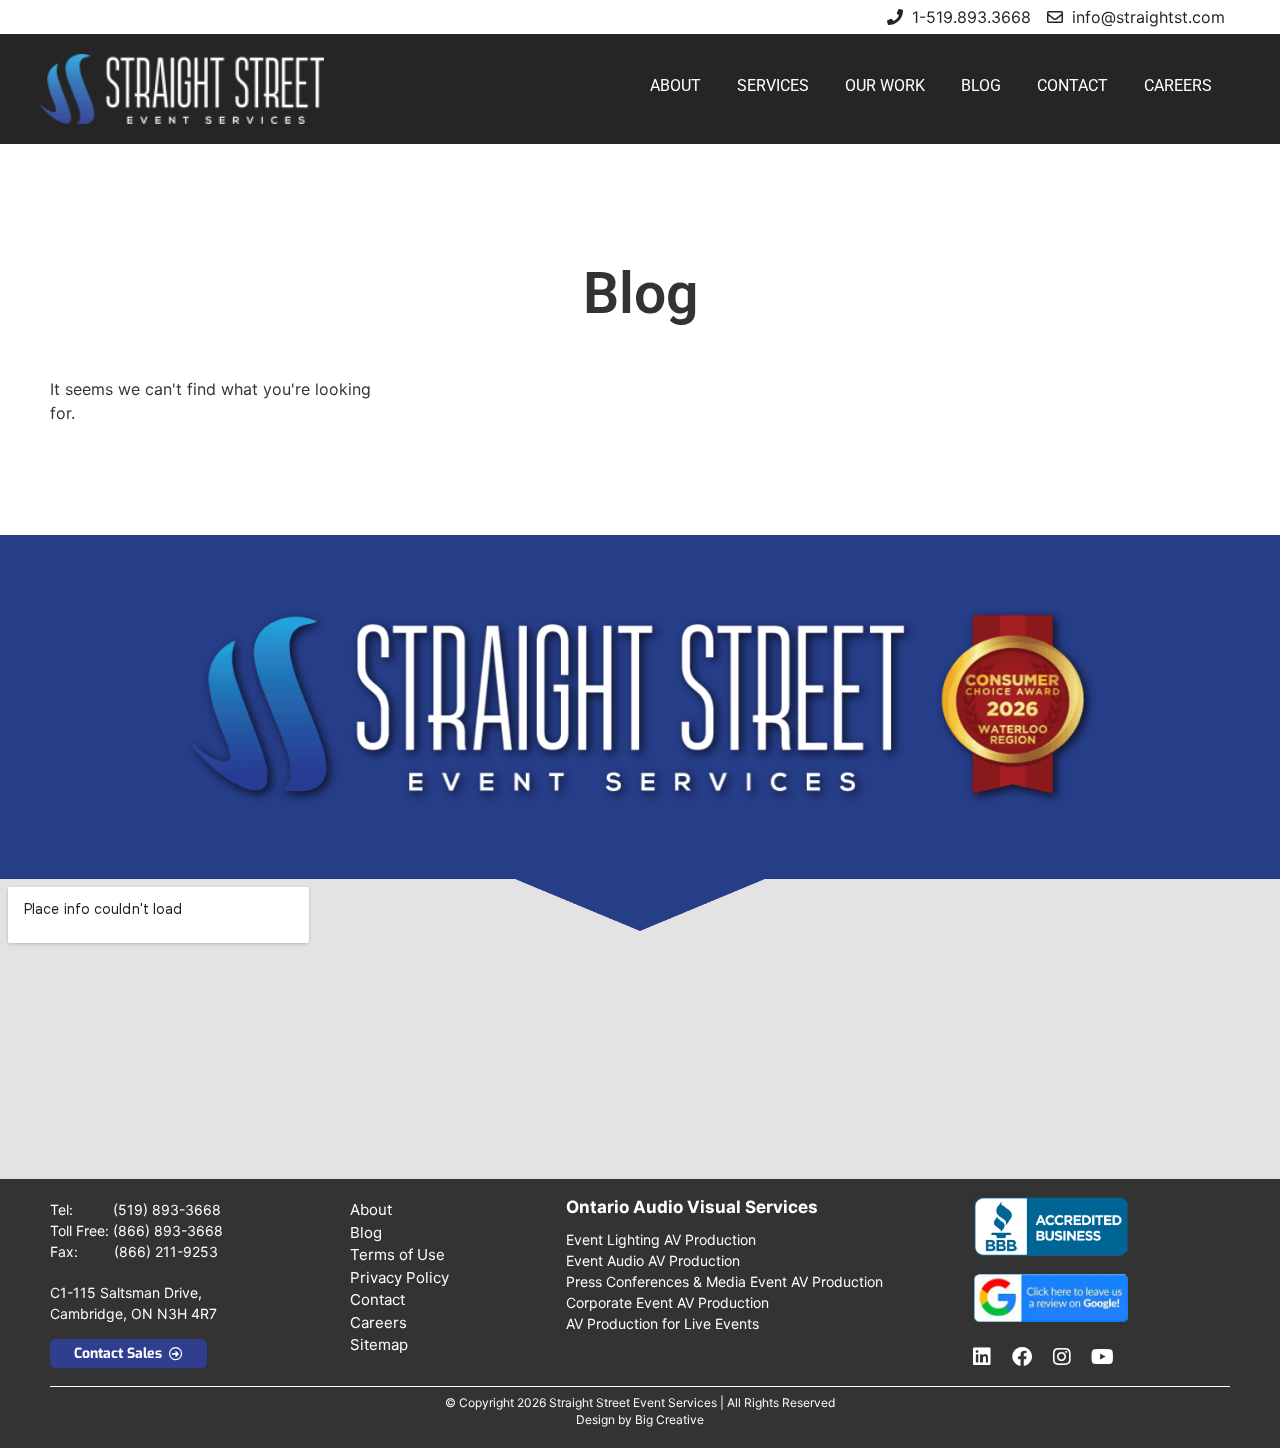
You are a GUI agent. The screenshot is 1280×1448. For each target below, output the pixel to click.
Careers (1178, 85)
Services (773, 85)
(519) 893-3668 (167, 1209)
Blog (981, 85)
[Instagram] (1062, 1357)
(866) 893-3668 (168, 1230)
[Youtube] (1102, 1357)
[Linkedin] (982, 1357)
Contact (1072, 85)
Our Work (885, 85)
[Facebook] (1022, 1357)
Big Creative (669, 1419)
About (675, 85)
